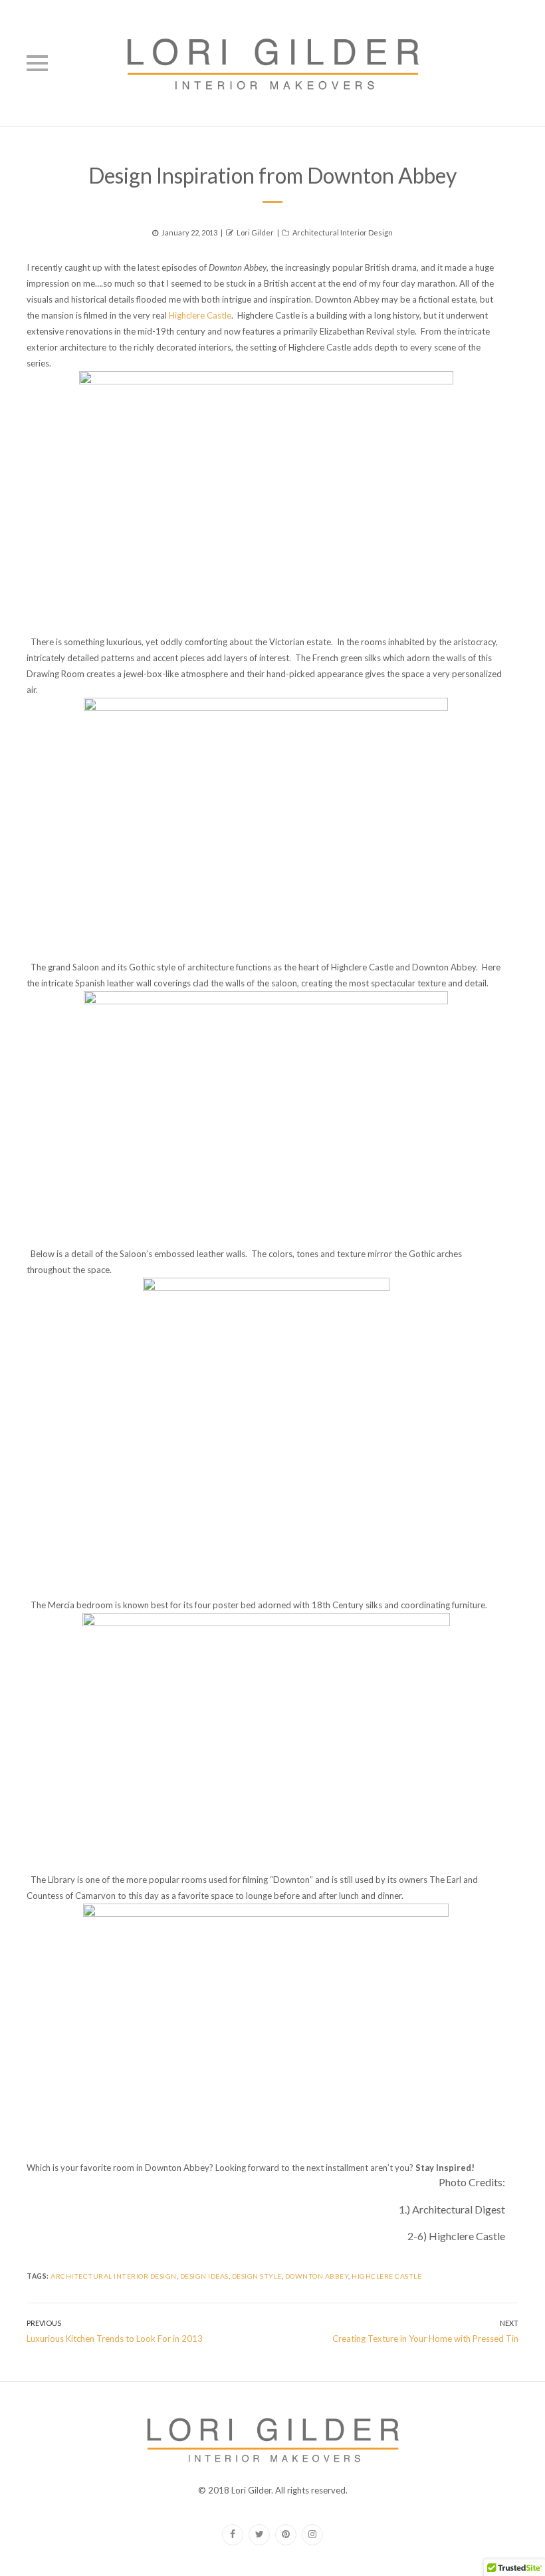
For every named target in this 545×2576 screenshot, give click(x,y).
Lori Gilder (255, 232)
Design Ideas (204, 2276)
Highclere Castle (200, 315)
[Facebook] (233, 2535)
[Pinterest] (286, 2535)
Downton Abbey (317, 2276)
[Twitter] (259, 2535)
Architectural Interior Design (343, 232)
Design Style (257, 2276)
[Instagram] (312, 2535)
